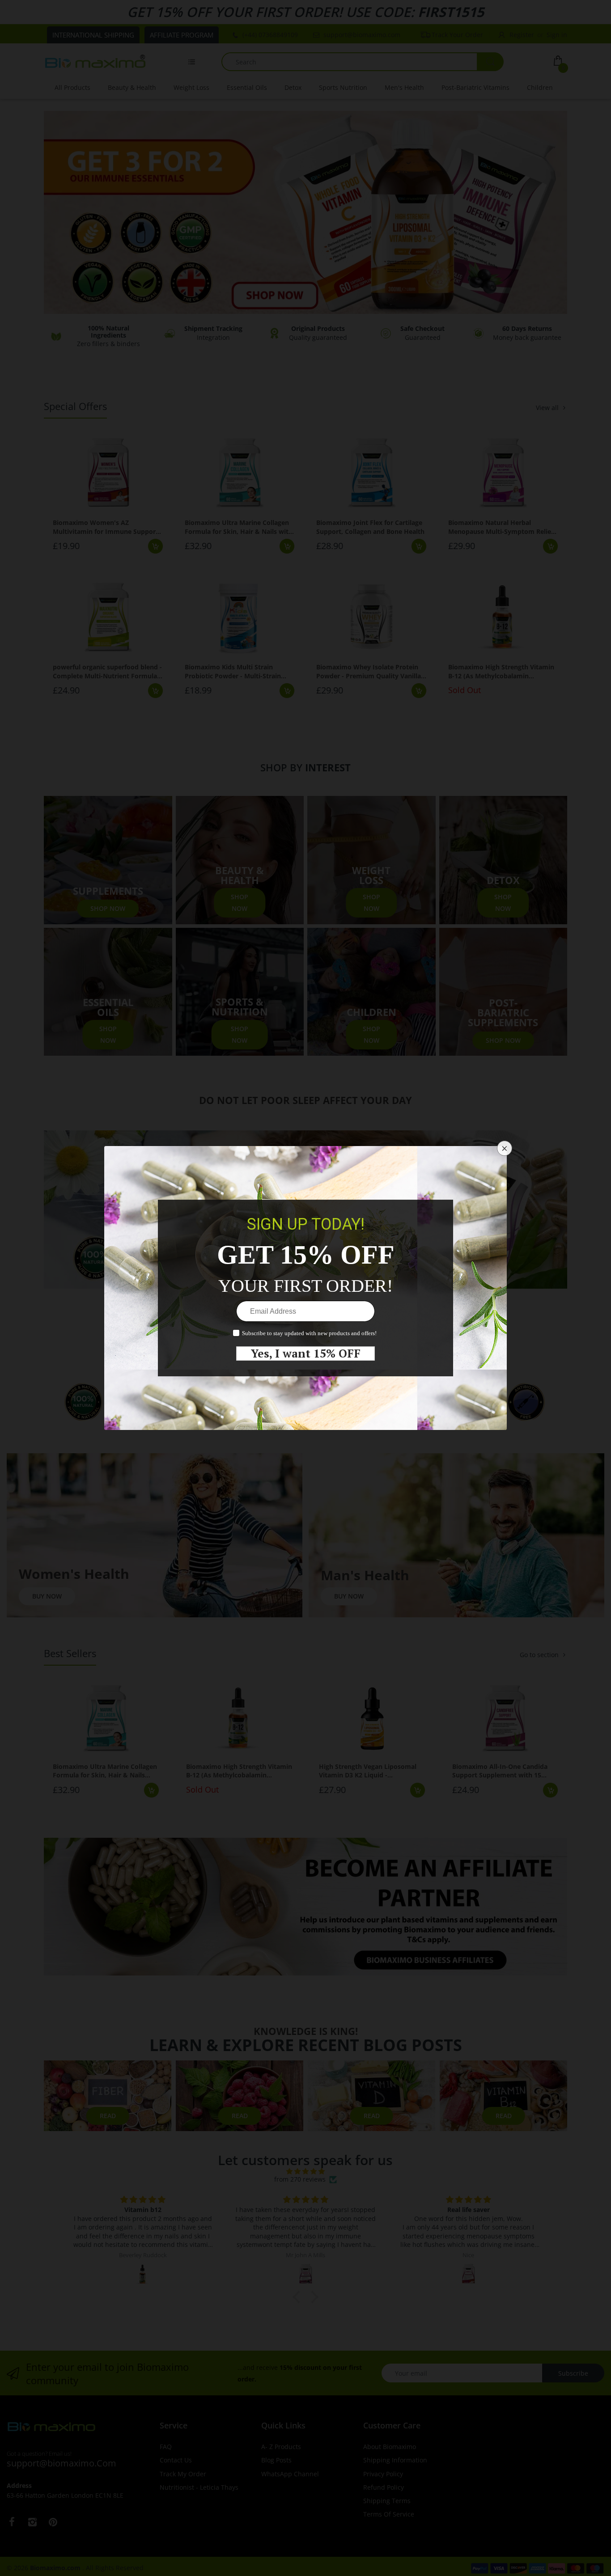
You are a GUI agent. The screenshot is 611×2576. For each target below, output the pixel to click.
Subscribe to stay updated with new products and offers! (309, 1333)
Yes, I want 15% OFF (306, 1354)
